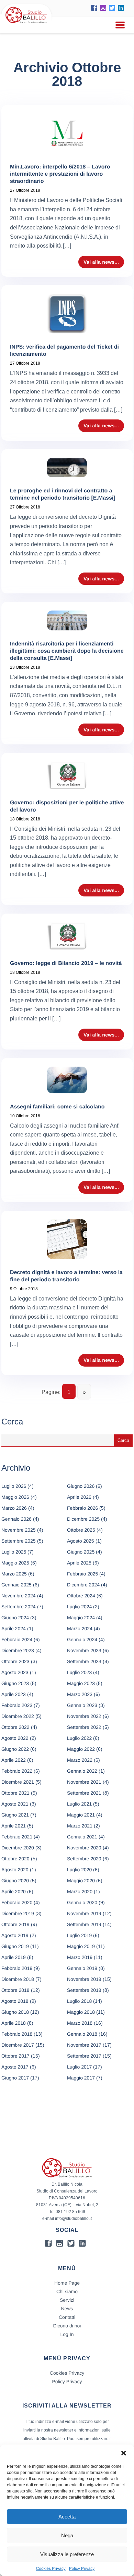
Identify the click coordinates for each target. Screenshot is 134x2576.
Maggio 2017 (81, 2078)
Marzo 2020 (80, 1892)
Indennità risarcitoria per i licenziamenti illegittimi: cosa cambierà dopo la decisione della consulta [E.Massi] (67, 651)
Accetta (67, 2517)
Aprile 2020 (14, 1892)
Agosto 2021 (15, 1804)
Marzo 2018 (80, 2023)
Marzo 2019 (80, 1957)
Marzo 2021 (80, 1826)
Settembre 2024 (19, 1607)
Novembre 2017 (84, 2045)
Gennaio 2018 (82, 2034)
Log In (67, 2334)
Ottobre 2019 (15, 1924)
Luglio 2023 (79, 1672)
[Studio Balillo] (26, 24)
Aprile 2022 (14, 1760)
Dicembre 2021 (18, 1782)
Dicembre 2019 (18, 1913)
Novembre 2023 (84, 1650)
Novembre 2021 (84, 1782)
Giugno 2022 (15, 1749)
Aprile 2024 (14, 1629)
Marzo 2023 (80, 1694)
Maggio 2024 (81, 1618)
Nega (67, 2535)
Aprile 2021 (14, 1826)
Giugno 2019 (15, 1946)
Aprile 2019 (14, 1957)
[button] (124, 2453)
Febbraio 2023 (17, 1705)
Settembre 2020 (84, 1859)
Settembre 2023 (84, 1661)
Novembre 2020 (84, 1848)
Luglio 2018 (79, 2001)
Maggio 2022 (81, 1749)
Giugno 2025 (81, 1552)
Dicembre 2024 (83, 1585)
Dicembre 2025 (83, 1519)
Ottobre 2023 (15, 1661)
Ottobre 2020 (15, 1859)
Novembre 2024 (19, 1596)
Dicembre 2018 (18, 1979)
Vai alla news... (101, 262)
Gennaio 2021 (82, 1837)
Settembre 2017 (84, 2056)
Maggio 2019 (81, 1946)
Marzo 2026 (14, 1508)
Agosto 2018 (15, 2001)
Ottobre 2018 (15, 1990)
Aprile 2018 (14, 2023)
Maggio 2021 (81, 1815)
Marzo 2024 (80, 1629)
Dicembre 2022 (18, 1716)
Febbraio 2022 (17, 1771)
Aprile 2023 (14, 1694)
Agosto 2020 (15, 1870)
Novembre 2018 (84, 1979)
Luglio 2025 (14, 1552)
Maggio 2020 (81, 1881)
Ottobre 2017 (15, 2056)
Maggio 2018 (81, 2012)
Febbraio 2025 (82, 1574)
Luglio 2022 (79, 1738)
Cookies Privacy (51, 2568)
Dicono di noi (67, 2326)
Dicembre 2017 (18, 2045)
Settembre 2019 (84, 1924)
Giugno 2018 (15, 2012)
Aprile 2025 (79, 1563)
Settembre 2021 (84, 1793)
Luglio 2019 (79, 1935)
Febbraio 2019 (17, 1968)
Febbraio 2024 (17, 1639)
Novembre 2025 (19, 1530)
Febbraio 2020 (17, 1902)
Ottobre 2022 (15, 1727)
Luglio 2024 (79, 1607)
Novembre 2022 (84, 1716)
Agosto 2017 (15, 2067)
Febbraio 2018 (17, 2034)
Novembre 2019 (84, 1913)
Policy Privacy (82, 2568)
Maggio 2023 (81, 1683)
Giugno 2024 (15, 1618)
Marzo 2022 (80, 1760)
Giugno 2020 (15, 1881)
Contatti (67, 2317)
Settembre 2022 (84, 1727)
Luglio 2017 (79, 2067)
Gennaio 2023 (82, 1705)
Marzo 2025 (14, 1574)
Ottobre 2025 (81, 1530)
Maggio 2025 (15, 1563)
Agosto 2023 (15, 1672)
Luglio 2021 (79, 1804)
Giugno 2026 (81, 1486)
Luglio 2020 (79, 1870)
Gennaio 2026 (16, 1519)
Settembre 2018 (84, 1990)
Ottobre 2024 (81, 1596)
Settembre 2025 (19, 1541)
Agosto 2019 (15, 1935)
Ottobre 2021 (15, 1793)
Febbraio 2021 (17, 1837)
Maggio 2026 (15, 1497)
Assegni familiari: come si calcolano (57, 1107)
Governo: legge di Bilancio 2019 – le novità (66, 963)
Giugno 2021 (15, 1815)
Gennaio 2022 (82, 1771)
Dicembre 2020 (18, 1848)
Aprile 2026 (79, 1497)
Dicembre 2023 (18, 1650)
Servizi (67, 2300)
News (67, 2309)
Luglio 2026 (14, 1486)
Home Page (67, 2283)
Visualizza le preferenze (67, 2554)
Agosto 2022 (15, 1738)
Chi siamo (67, 2291)
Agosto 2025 (81, 1541)
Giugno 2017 (15, 2078)
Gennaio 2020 (82, 1902)
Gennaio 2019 (82, 1968)
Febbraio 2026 (82, 1508)
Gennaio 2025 (16, 1585)
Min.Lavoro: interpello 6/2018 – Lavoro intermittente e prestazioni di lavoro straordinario (60, 174)
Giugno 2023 (15, 1683)
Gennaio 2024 (82, 1639)
